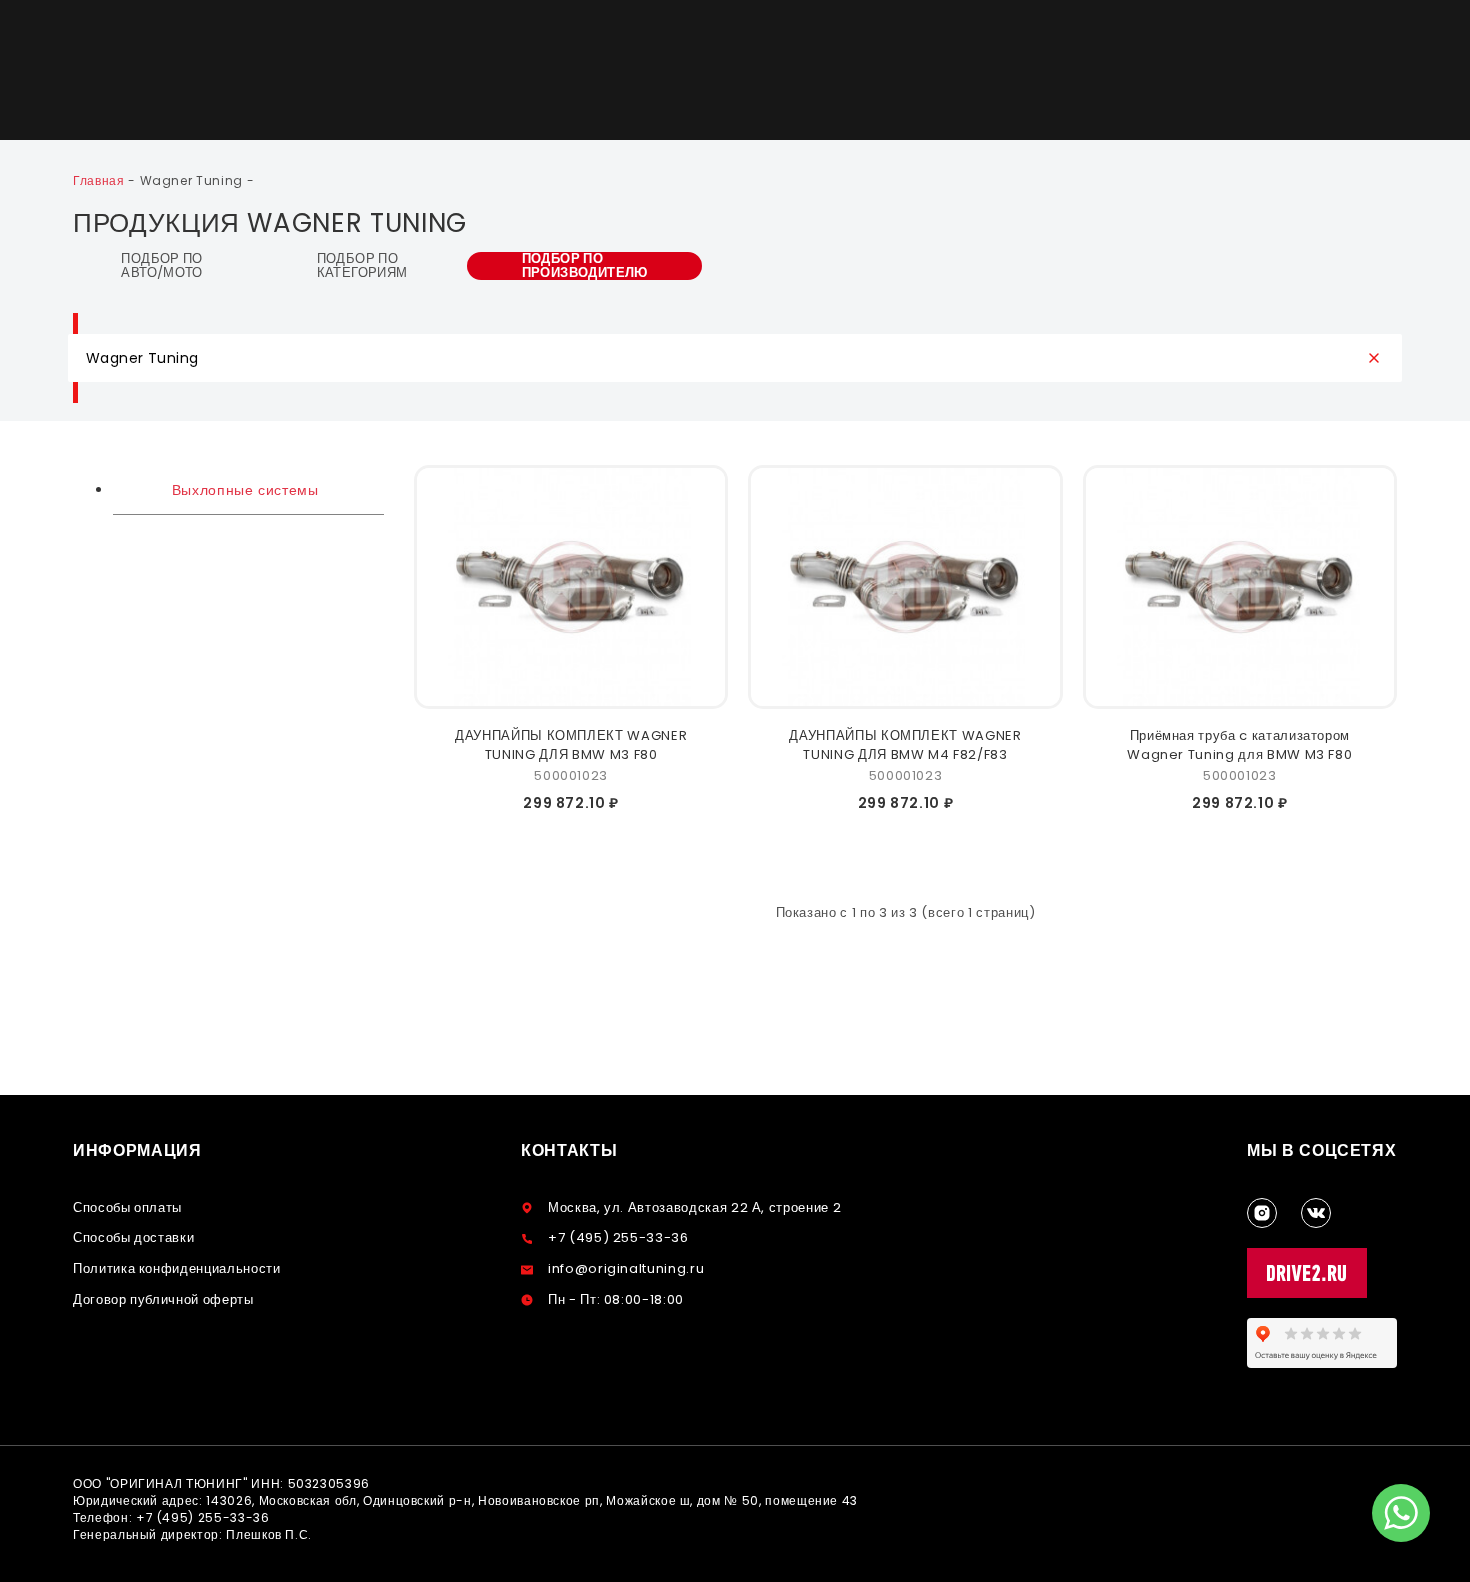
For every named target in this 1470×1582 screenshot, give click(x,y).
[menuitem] (248, 490)
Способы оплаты (127, 1207)
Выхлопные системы (243, 490)
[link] (100, 180)
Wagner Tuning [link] (193, 180)
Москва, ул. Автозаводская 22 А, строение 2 (694, 1207)
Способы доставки (133, 1237)
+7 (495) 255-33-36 (618, 1237)
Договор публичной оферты (163, 1299)
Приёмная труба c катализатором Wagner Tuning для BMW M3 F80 (1239, 745)
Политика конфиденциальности (177, 1268)
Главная (100, 180)
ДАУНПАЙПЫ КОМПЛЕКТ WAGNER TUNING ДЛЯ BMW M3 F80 (571, 745)
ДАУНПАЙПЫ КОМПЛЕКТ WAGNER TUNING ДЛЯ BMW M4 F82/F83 (905, 745)
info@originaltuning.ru (626, 1268)
